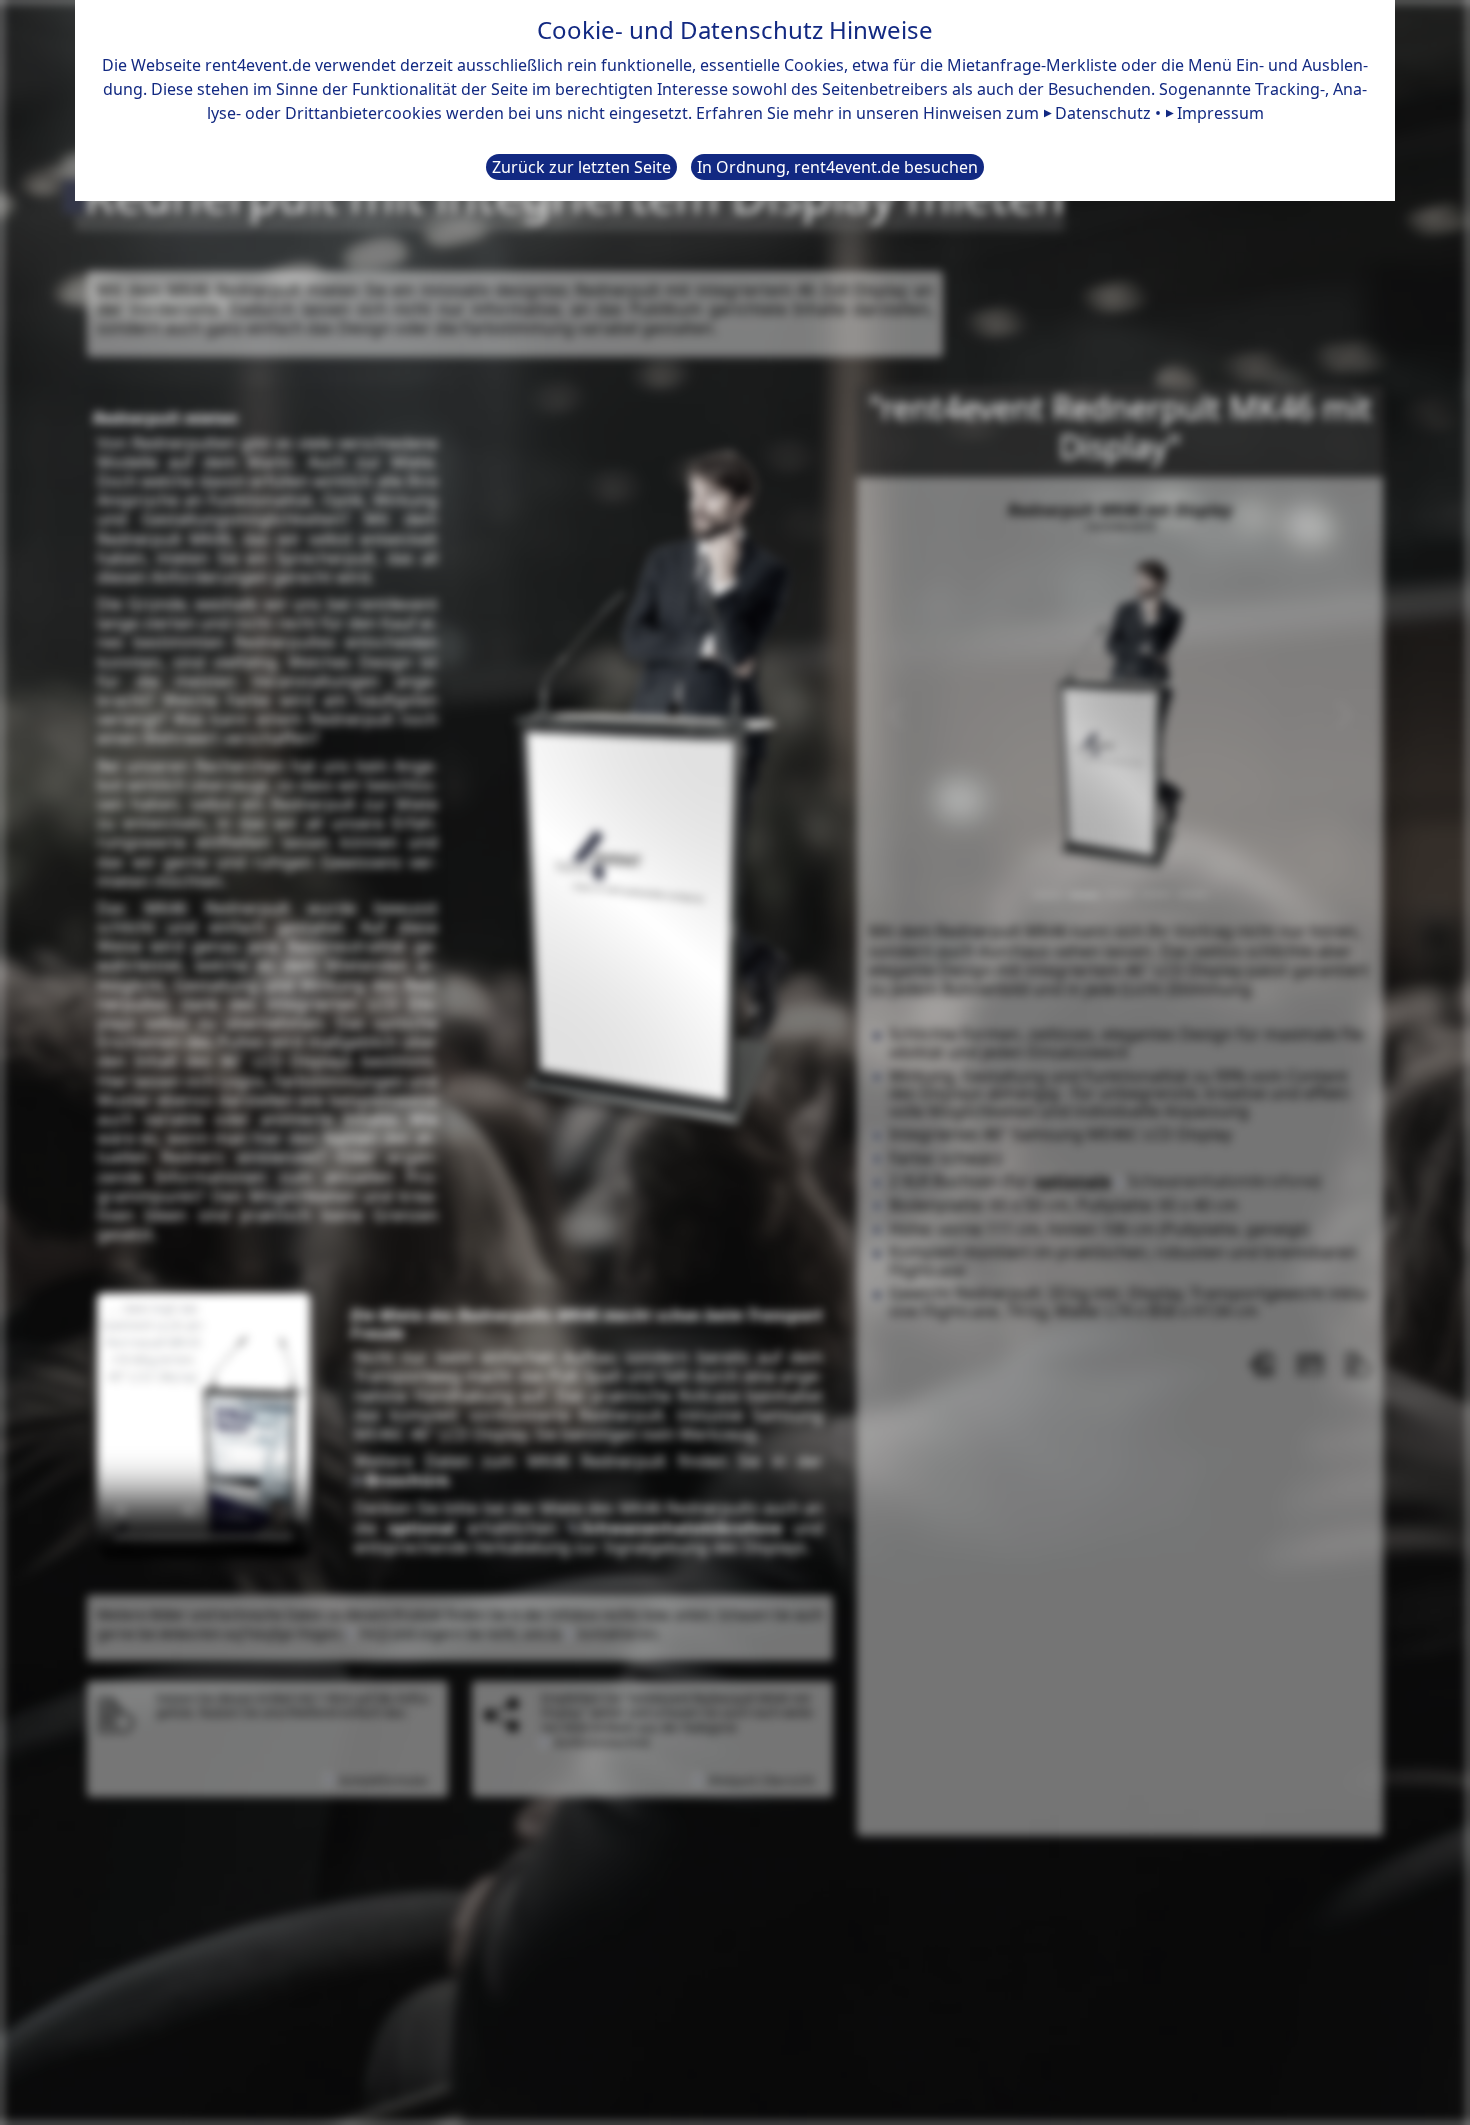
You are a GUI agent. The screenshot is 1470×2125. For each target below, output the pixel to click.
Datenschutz (1103, 113)
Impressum (1220, 113)
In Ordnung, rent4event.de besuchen (837, 167)
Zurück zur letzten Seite (581, 167)
